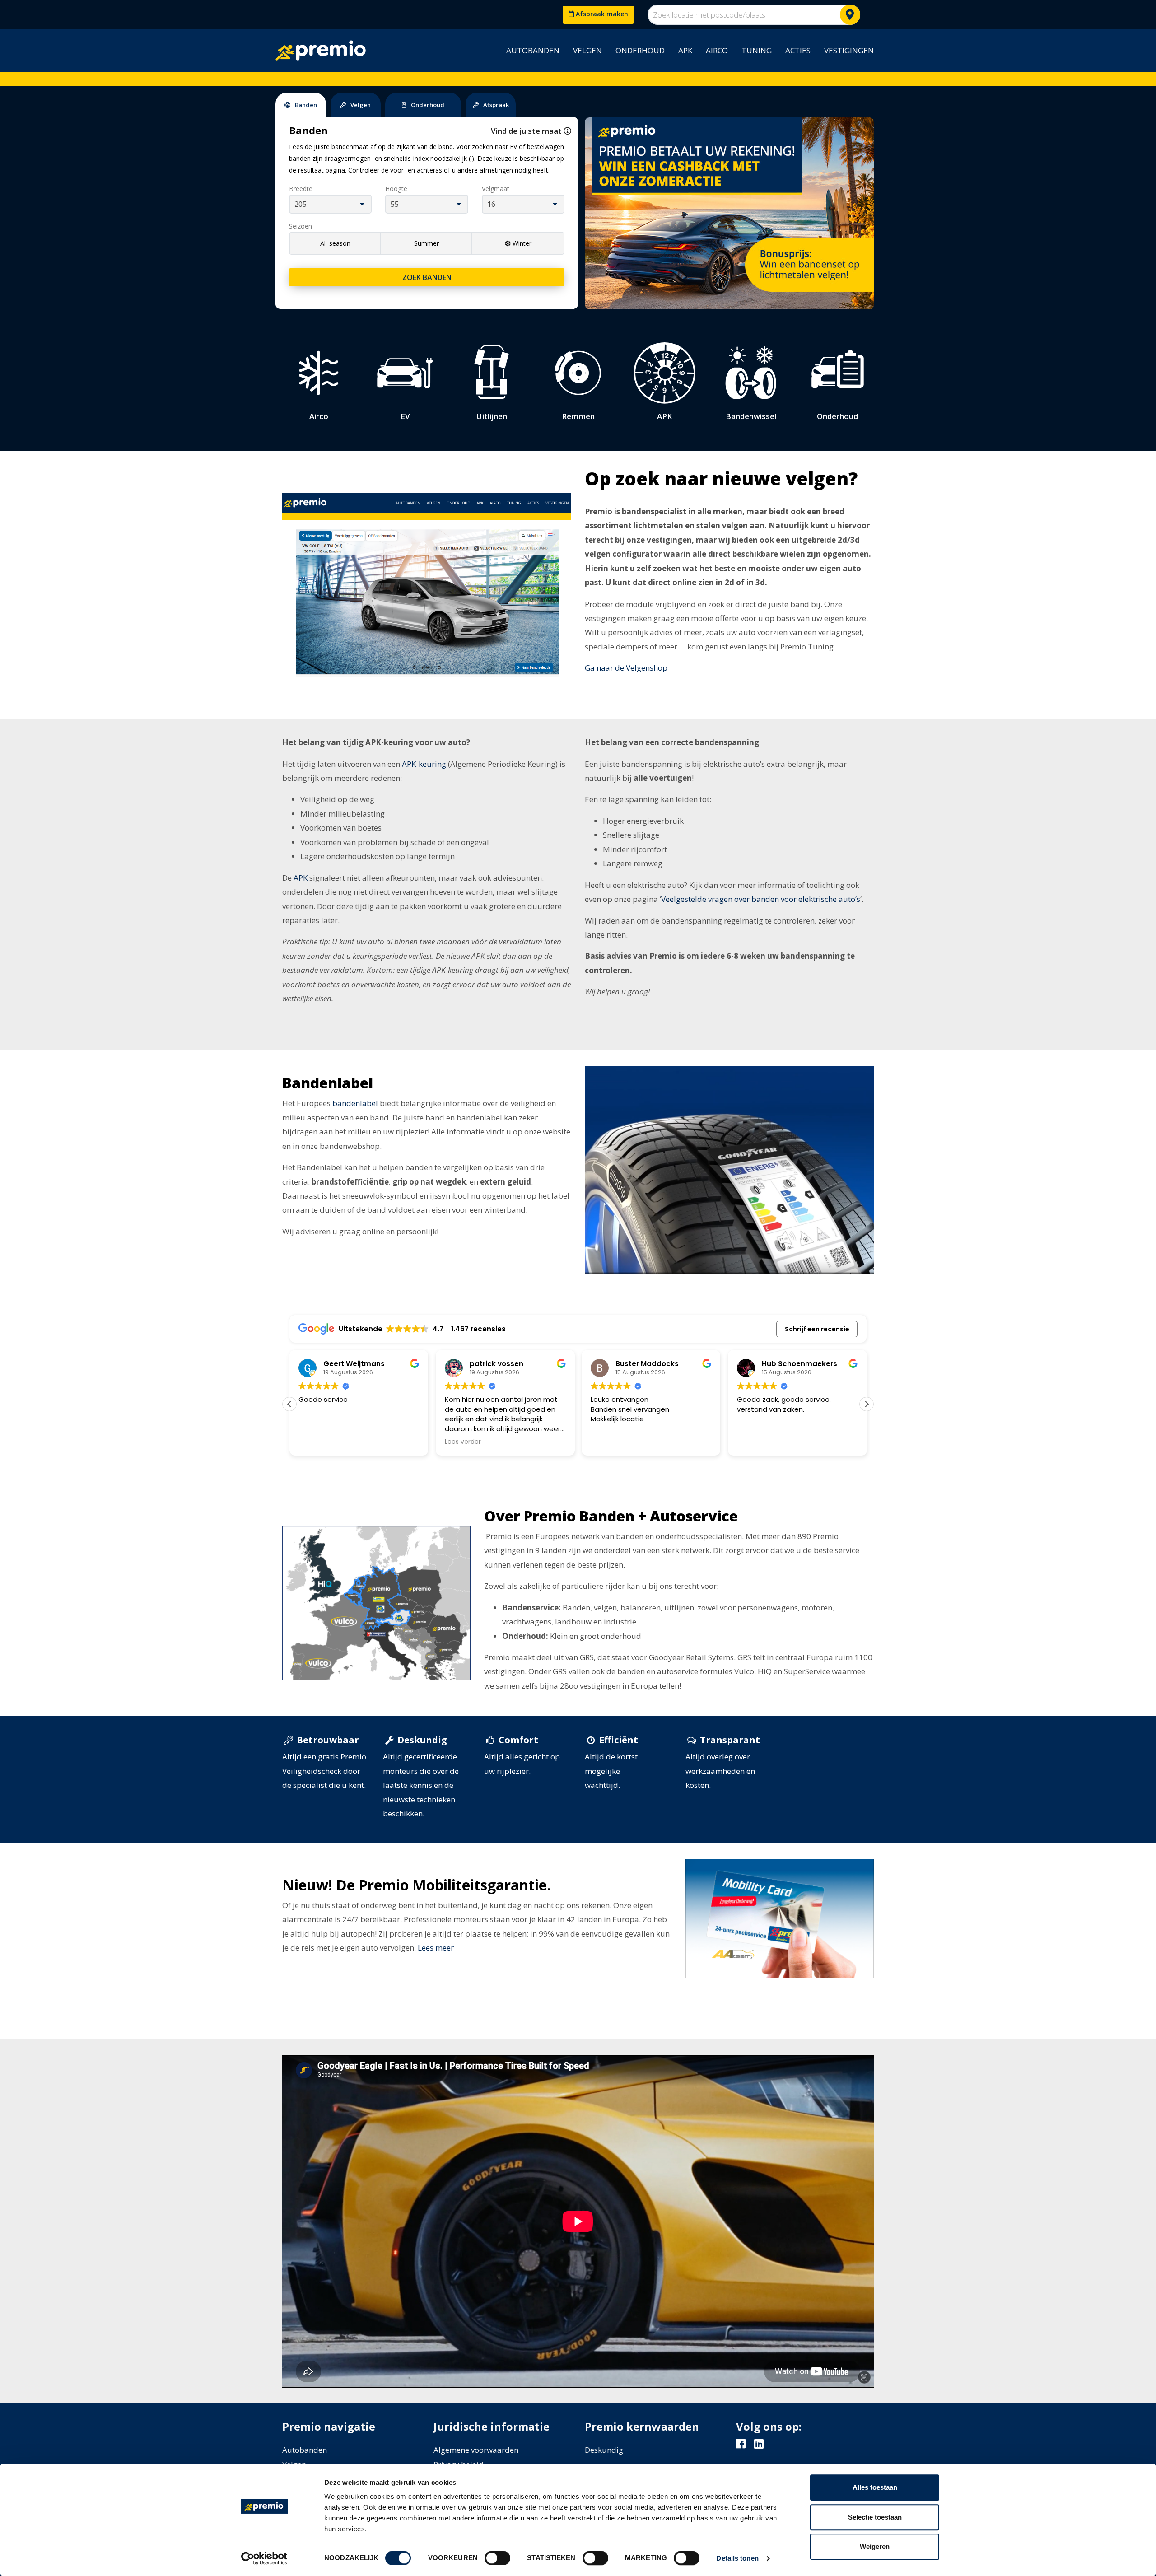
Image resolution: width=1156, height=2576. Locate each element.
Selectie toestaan (875, 2517)
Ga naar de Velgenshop (626, 668)
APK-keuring (424, 764)
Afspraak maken (601, 14)
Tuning (757, 50)
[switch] (497, 2558)
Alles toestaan (875, 2487)
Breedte (301, 189)
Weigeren (875, 2546)
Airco (717, 50)
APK (685, 50)
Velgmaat (496, 189)
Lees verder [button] (317, 1442)
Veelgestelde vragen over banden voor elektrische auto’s (761, 899)
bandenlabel (355, 1103)
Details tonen (737, 2558)
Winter (522, 243)
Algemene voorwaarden (476, 2450)
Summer (427, 243)
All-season (335, 243)
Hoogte (396, 189)
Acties (798, 50)
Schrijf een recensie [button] (817, 1329)
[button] (867, 1404)
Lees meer (436, 1948)
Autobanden (533, 50)
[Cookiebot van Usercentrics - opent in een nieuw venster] (264, 2558)
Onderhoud (640, 50)
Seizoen (301, 226)
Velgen (587, 50)
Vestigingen (849, 50)
